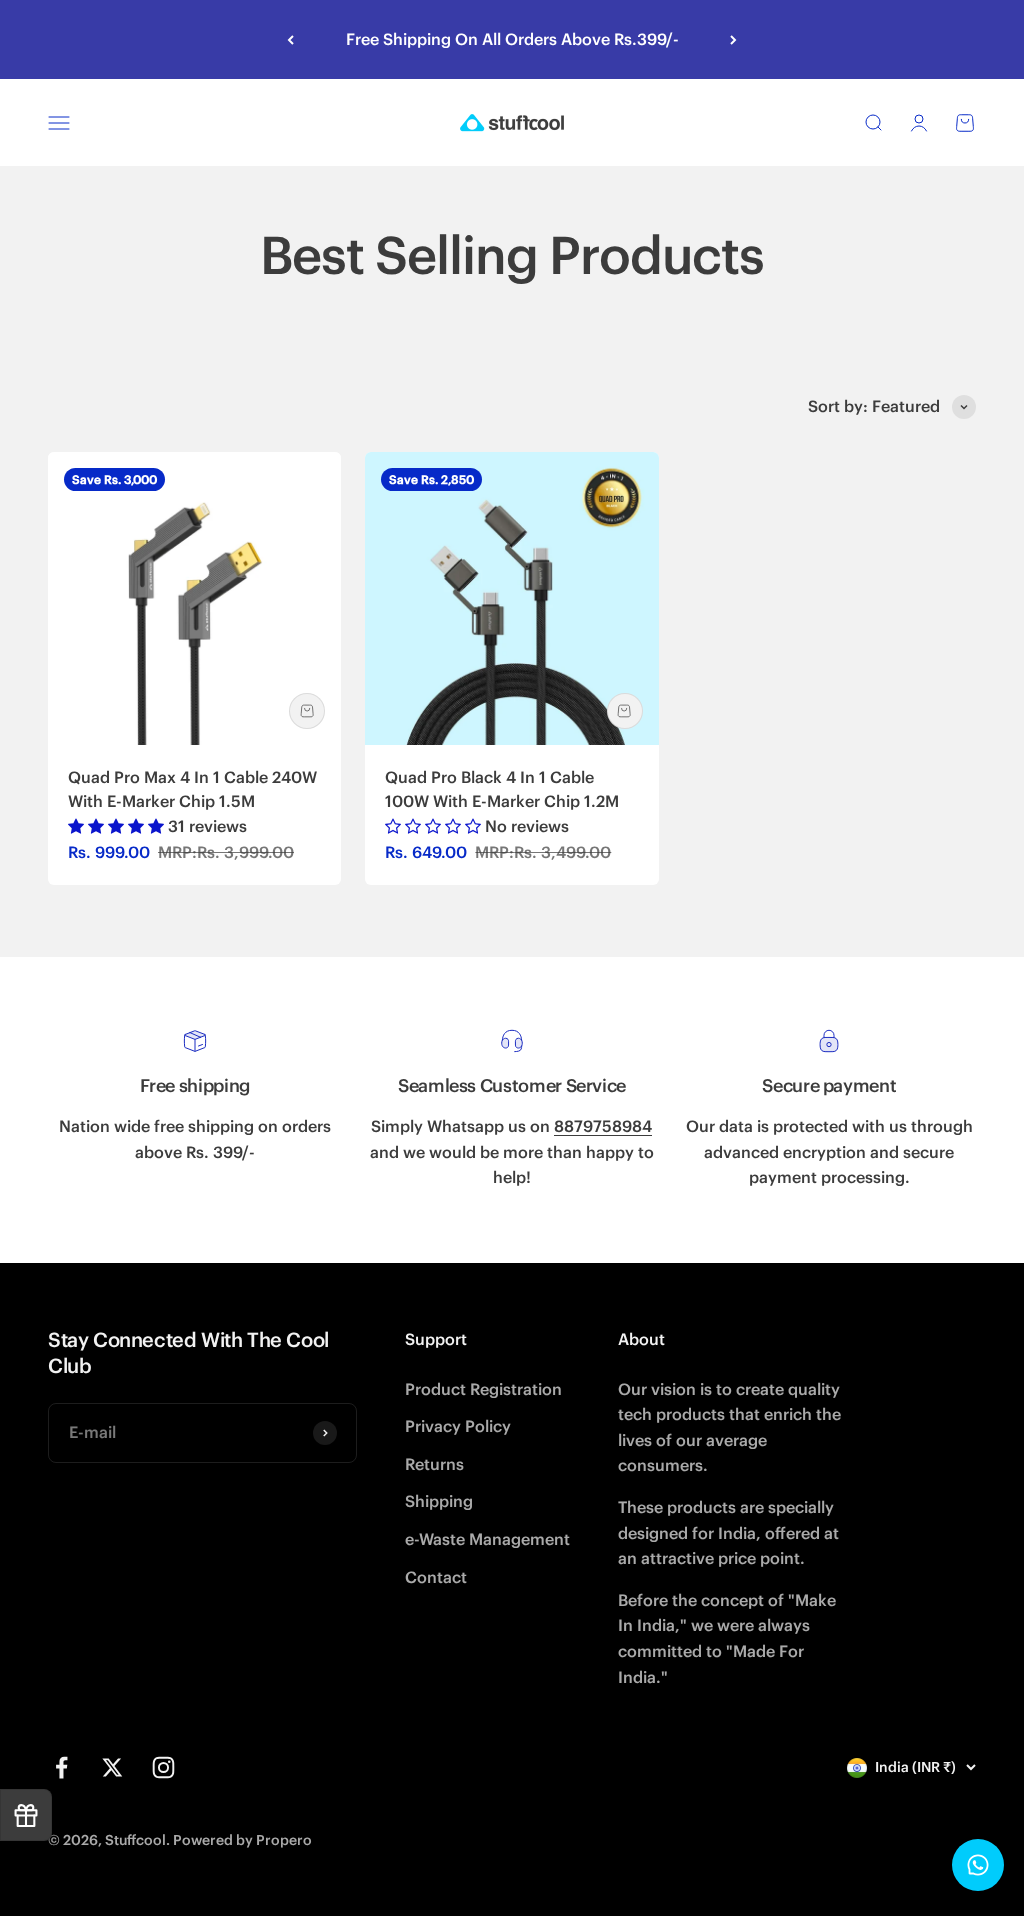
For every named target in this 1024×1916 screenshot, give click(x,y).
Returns (434, 1464)
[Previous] (290, 39)
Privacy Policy (458, 1426)
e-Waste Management (487, 1539)
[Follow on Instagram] (163, 1767)
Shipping (439, 1501)
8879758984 (603, 1126)
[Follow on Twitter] (112, 1767)
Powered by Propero (242, 1840)
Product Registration (483, 1389)
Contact (436, 1577)
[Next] (733, 39)
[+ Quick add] (307, 711)
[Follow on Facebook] (61, 1767)
